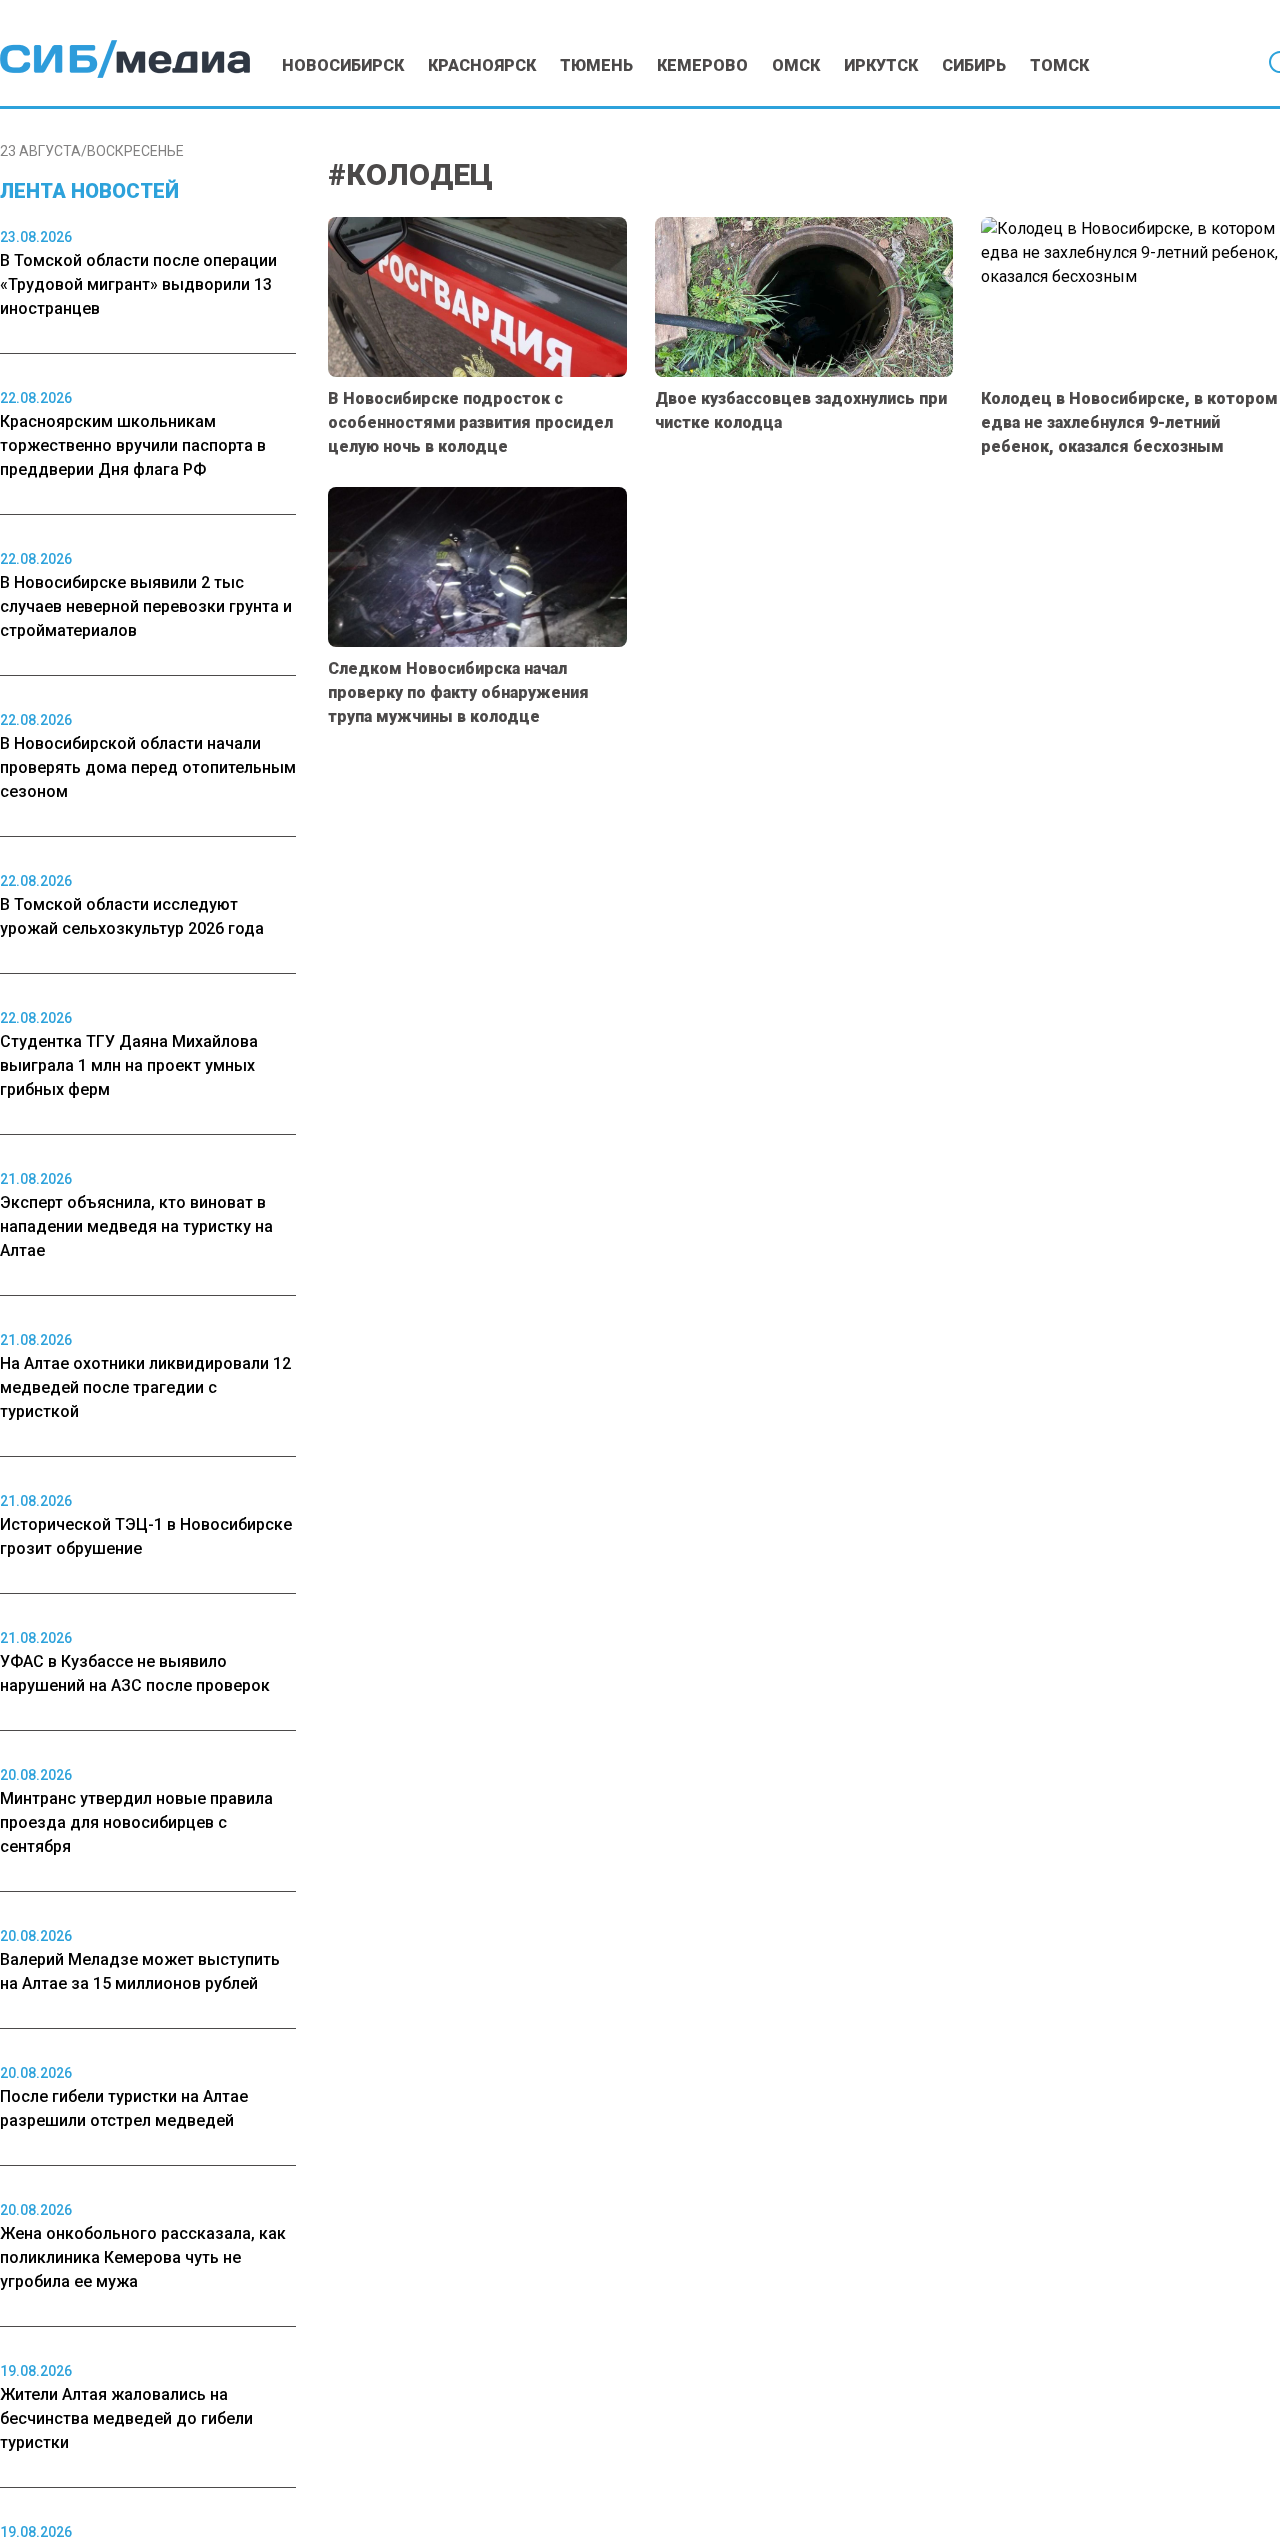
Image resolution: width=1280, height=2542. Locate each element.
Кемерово (702, 65)
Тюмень (596, 65)
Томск (1059, 65)
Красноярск (482, 65)
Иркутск (881, 65)
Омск (796, 65)
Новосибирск (343, 65)
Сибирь (974, 65)
